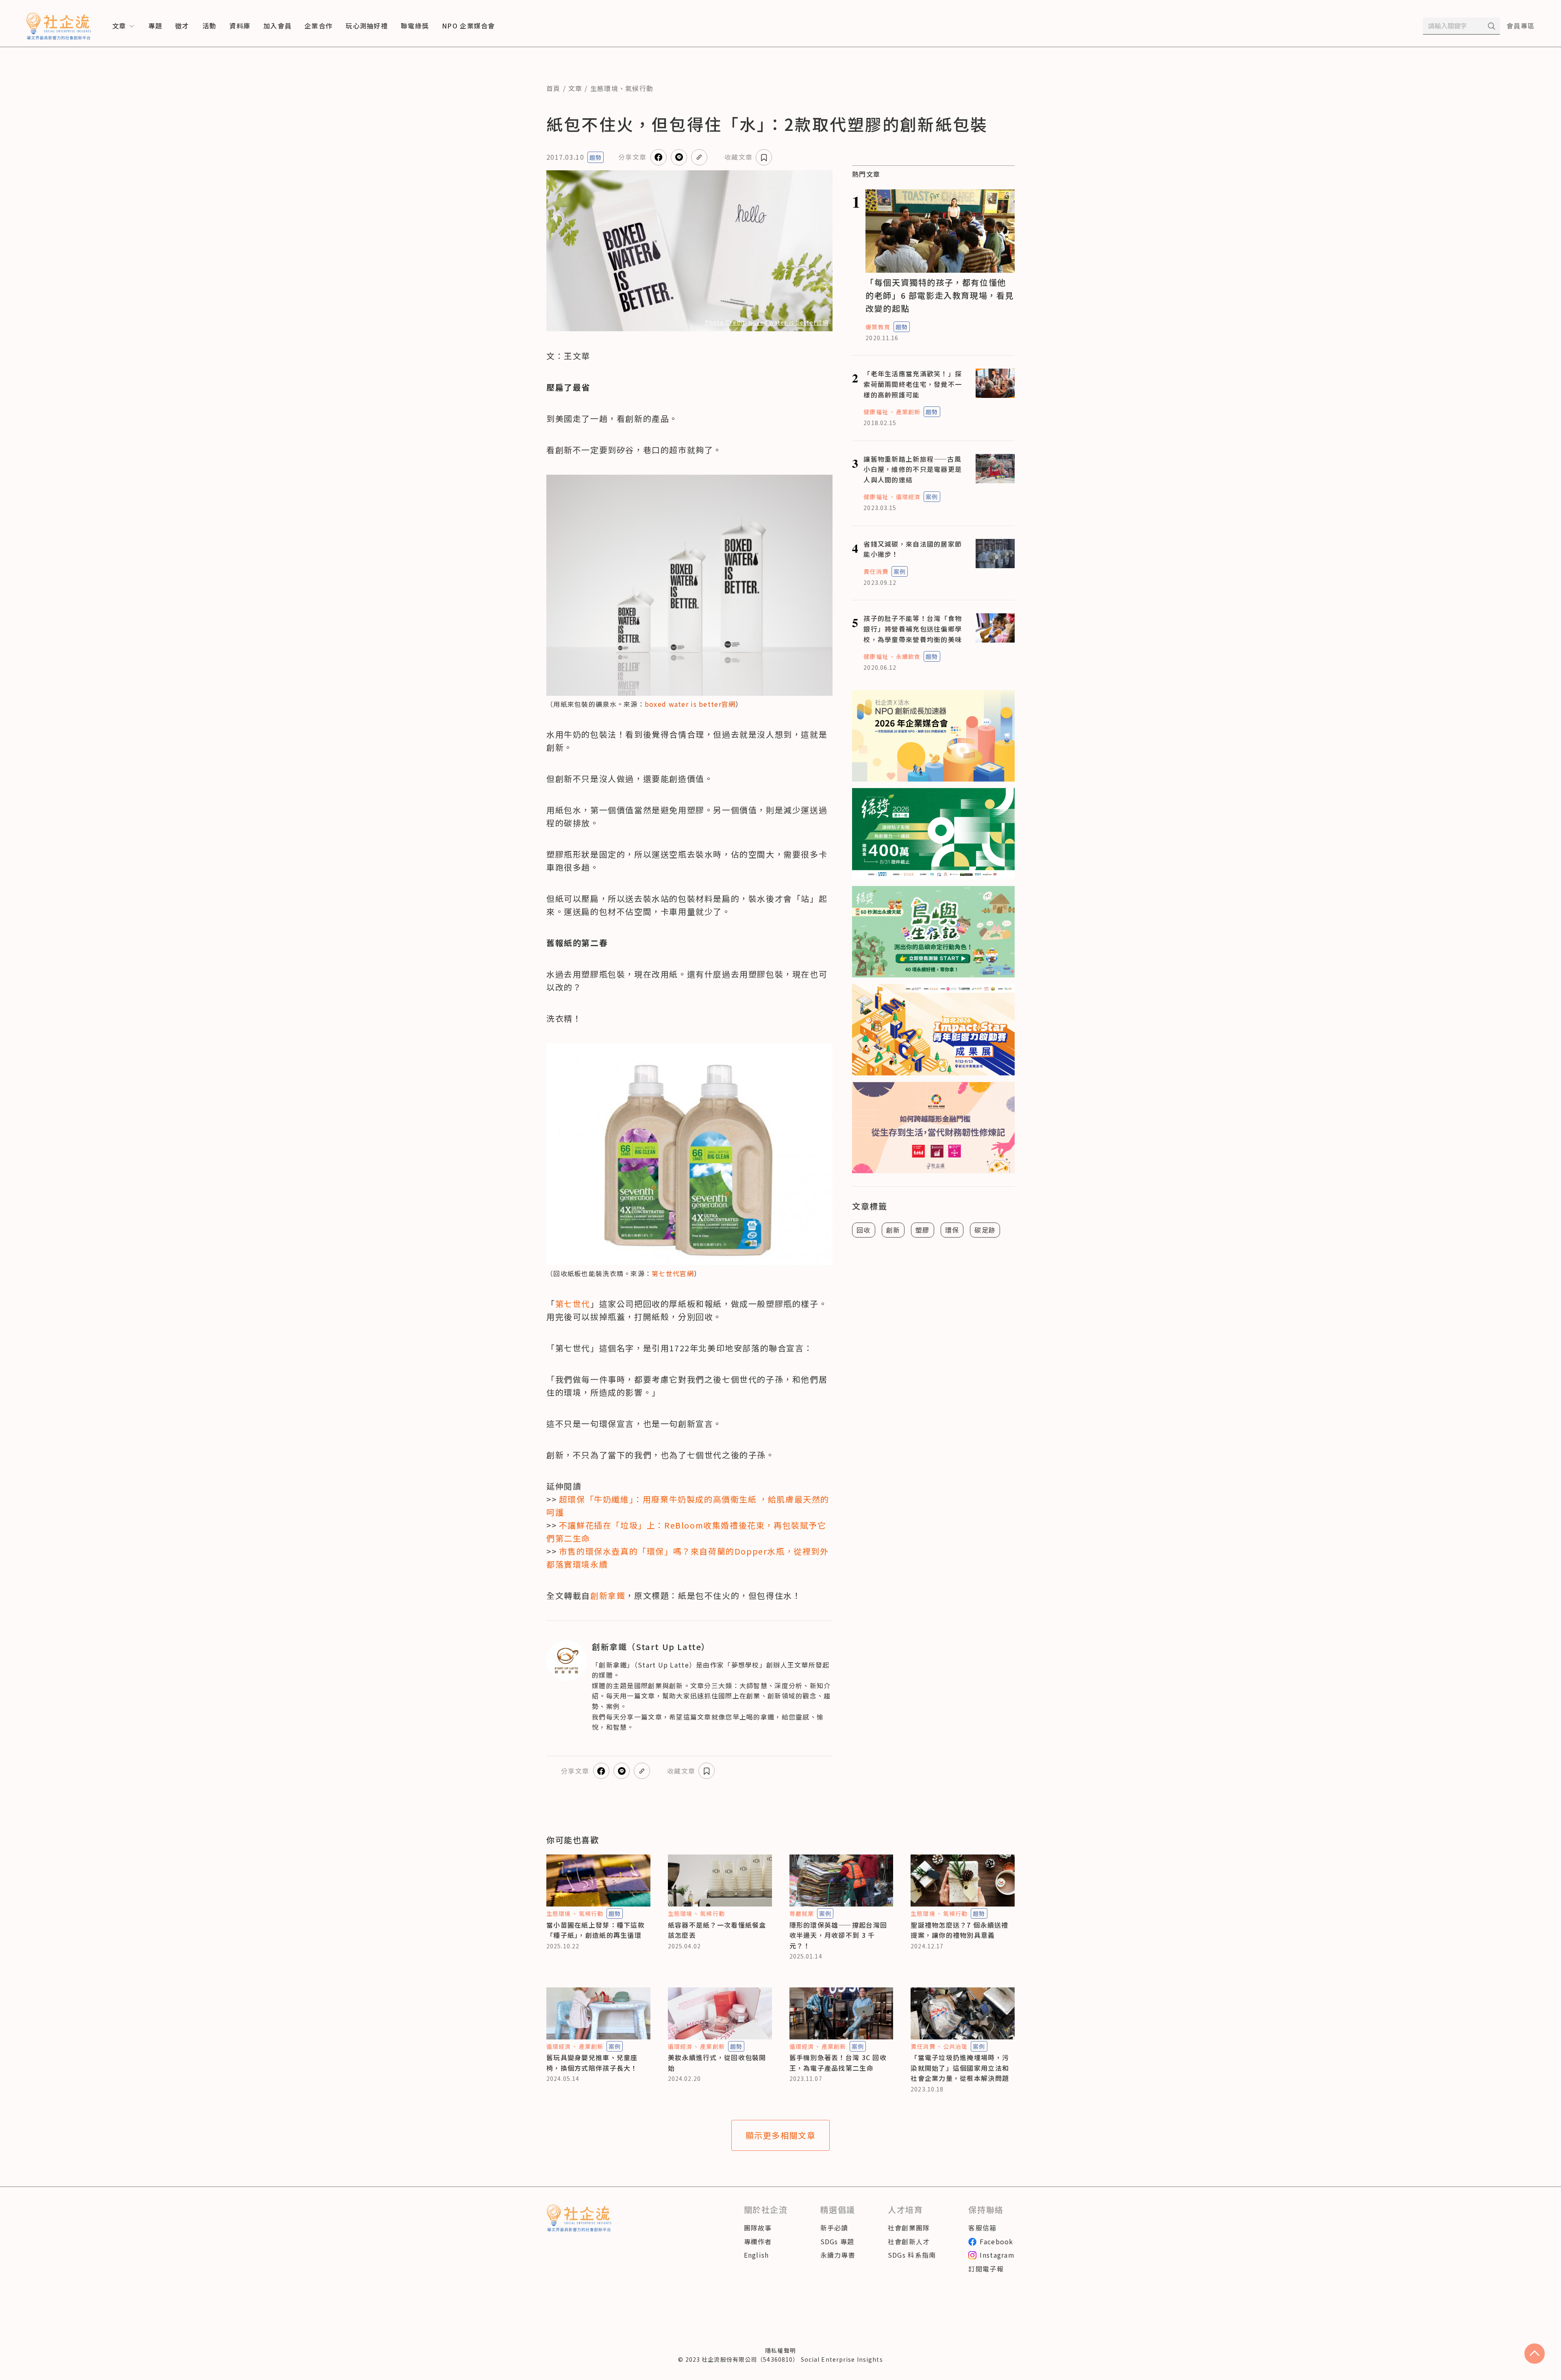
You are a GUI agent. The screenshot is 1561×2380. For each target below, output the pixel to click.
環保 (952, 1230)
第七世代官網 (673, 1273)
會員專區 (1521, 26)
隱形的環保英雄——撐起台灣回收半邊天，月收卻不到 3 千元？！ (838, 1935)
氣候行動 (639, 88)
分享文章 (632, 157)
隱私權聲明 (780, 2350)
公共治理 (955, 2046)
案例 (932, 497)
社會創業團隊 (909, 2228)
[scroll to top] (1535, 2354)
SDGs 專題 (837, 2241)
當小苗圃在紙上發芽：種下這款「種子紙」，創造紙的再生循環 (596, 1930)
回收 (864, 1230)
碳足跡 (985, 1230)
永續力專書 (838, 2255)
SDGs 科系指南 (912, 2255)
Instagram (997, 2255)
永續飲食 (908, 656)
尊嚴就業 (802, 1913)
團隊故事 (758, 2228)
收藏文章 (738, 157)
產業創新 (908, 412)
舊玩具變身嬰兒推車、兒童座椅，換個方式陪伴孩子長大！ (592, 2063)
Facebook (996, 2241)
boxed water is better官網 (690, 704)
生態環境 (604, 88)
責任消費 (876, 571)
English (757, 2255)
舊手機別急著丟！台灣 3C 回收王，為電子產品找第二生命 (838, 2063)
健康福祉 (876, 412)
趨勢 (596, 157)
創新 (893, 1230)
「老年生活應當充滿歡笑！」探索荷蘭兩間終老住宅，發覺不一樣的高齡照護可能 (913, 384)
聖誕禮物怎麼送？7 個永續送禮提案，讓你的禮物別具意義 (959, 1930)
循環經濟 (908, 497)
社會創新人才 (909, 2241)
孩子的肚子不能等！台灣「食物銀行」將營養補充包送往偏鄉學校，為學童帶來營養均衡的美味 (913, 629)
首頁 (553, 88)
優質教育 (878, 327)
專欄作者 (758, 2241)
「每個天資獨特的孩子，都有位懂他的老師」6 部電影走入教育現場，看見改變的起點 (940, 295)
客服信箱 (982, 2228)
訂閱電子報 (986, 2269)
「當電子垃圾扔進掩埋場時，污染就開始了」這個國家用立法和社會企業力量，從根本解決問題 (960, 2068)
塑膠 (923, 1230)
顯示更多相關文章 (781, 2135)
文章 (575, 88)
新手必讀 (834, 2228)
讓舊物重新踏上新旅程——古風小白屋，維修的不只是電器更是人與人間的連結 (913, 469)
